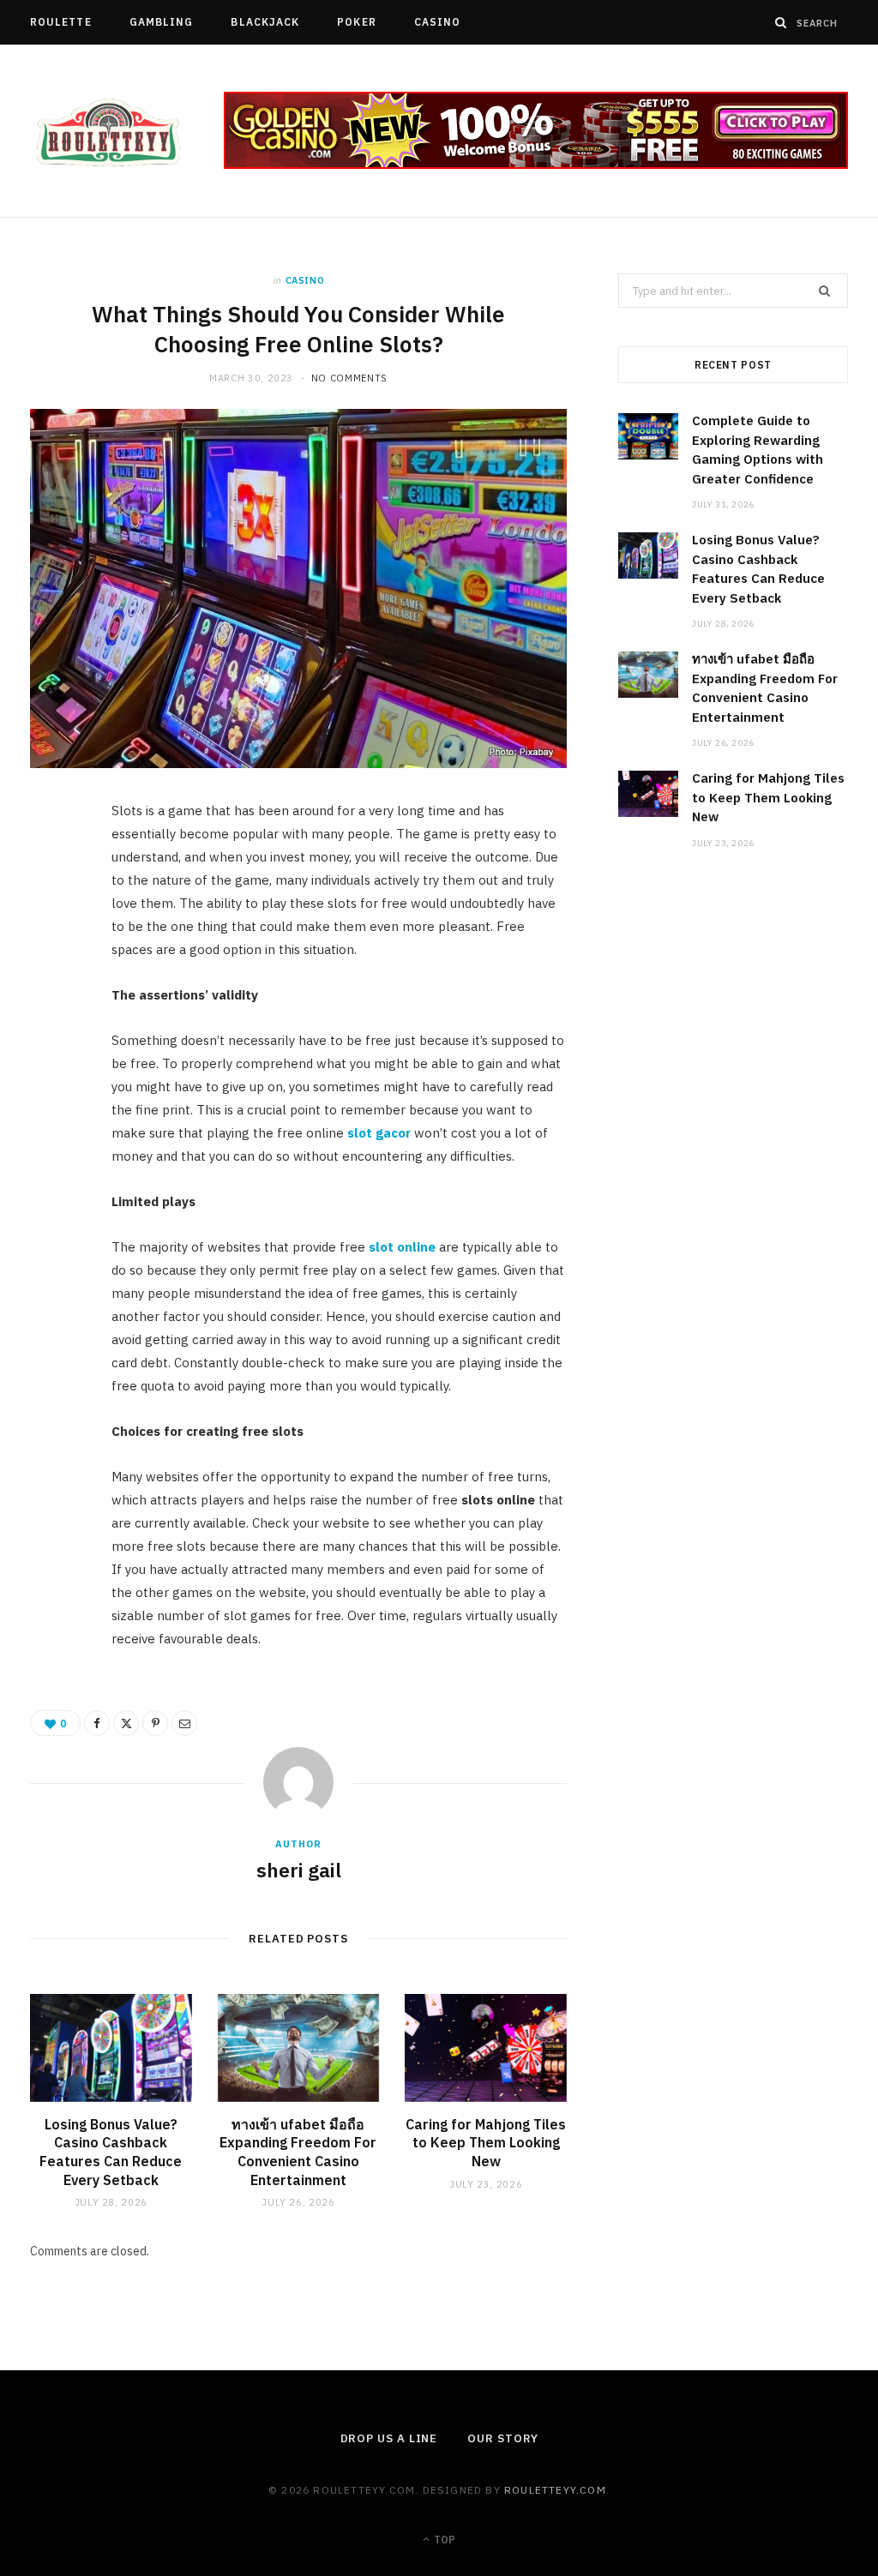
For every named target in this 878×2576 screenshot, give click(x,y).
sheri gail (299, 1870)
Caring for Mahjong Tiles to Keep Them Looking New (486, 2143)
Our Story (502, 2438)
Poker (356, 22)
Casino (437, 22)
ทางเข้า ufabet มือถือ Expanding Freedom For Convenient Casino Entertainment (298, 2152)
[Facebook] (52, 868)
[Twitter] (52, 912)
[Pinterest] (52, 956)
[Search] (781, 22)
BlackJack (265, 22)
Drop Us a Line (389, 2438)
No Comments (349, 378)
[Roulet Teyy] (107, 132)
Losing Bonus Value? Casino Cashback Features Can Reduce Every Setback (111, 2152)
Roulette (61, 22)
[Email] (52, 1000)
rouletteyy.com (555, 2490)
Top (443, 2540)
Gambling (162, 22)
